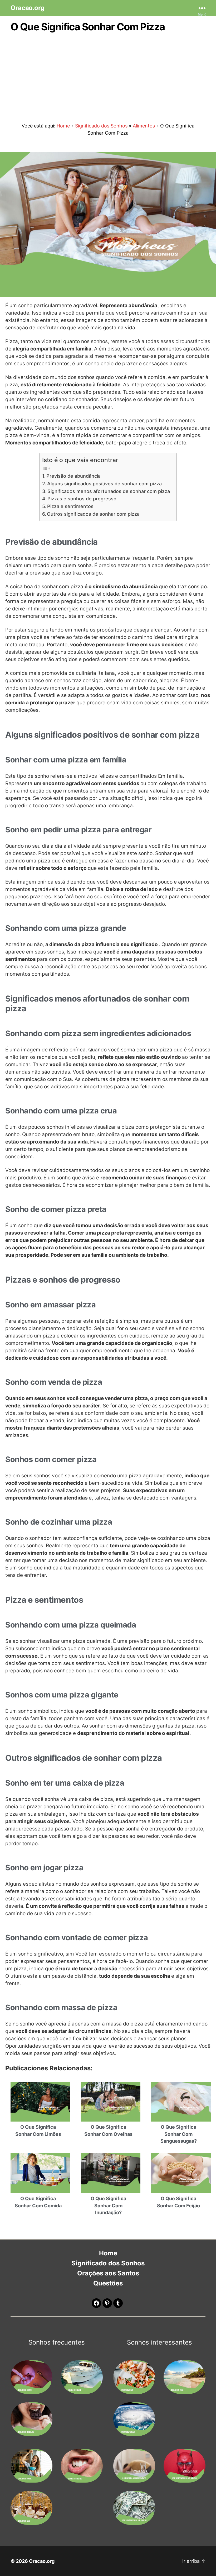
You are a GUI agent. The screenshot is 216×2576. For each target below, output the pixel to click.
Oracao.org (27, 8)
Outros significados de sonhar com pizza (93, 514)
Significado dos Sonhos (101, 126)
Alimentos (144, 126)
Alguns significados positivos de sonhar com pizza (104, 484)
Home (63, 126)
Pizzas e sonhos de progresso (82, 499)
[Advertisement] (108, 75)
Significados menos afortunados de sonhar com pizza (109, 491)
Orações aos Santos (108, 2273)
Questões (108, 2283)
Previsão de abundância (73, 476)
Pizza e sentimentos (70, 506)
